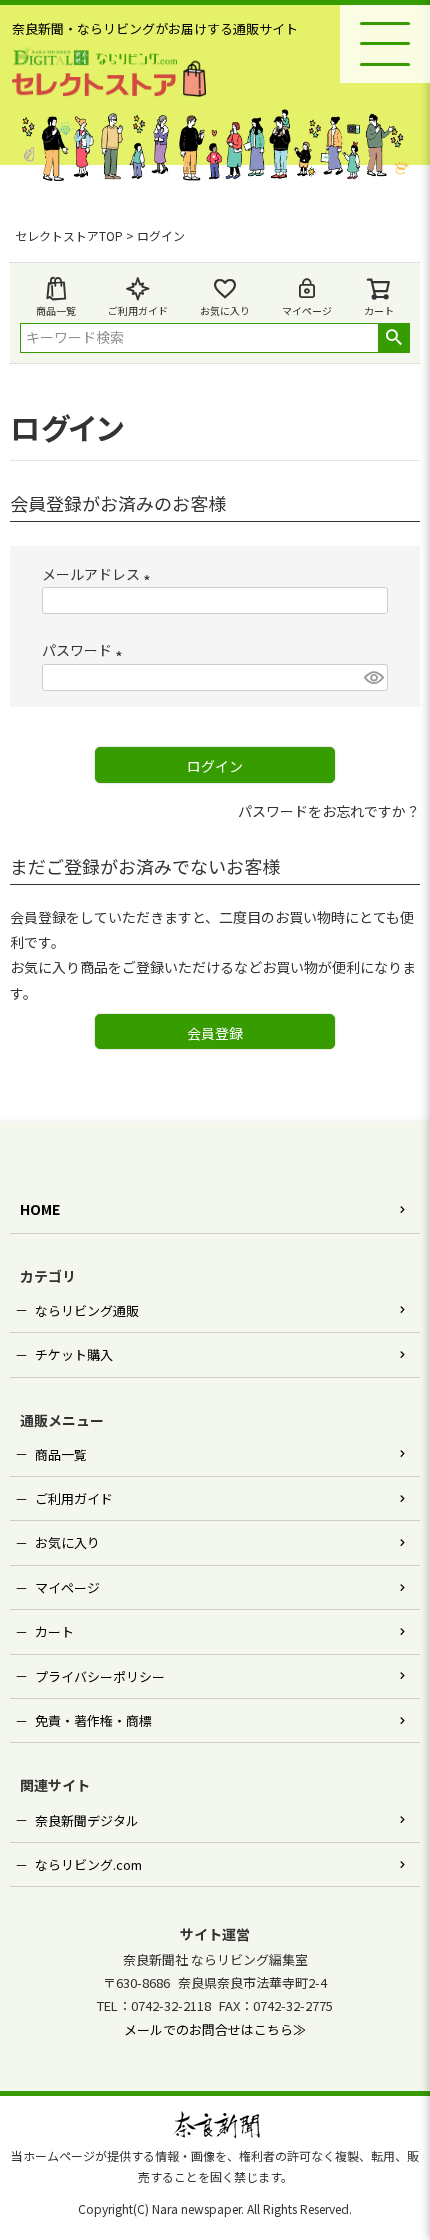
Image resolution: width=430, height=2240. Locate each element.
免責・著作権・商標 (93, 1720)
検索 (393, 338)
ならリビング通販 (87, 1310)
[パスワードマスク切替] (373, 678)
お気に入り (225, 310)
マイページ (307, 310)
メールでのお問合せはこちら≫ (215, 2029)
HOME (40, 1209)
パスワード (85, 650)
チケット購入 (74, 1354)
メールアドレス (99, 574)
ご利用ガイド (138, 310)
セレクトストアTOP (69, 235)
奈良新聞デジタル (87, 1820)
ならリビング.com (88, 1864)
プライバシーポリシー (100, 1676)
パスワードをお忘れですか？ (329, 811)
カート (54, 1631)
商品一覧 (56, 310)
